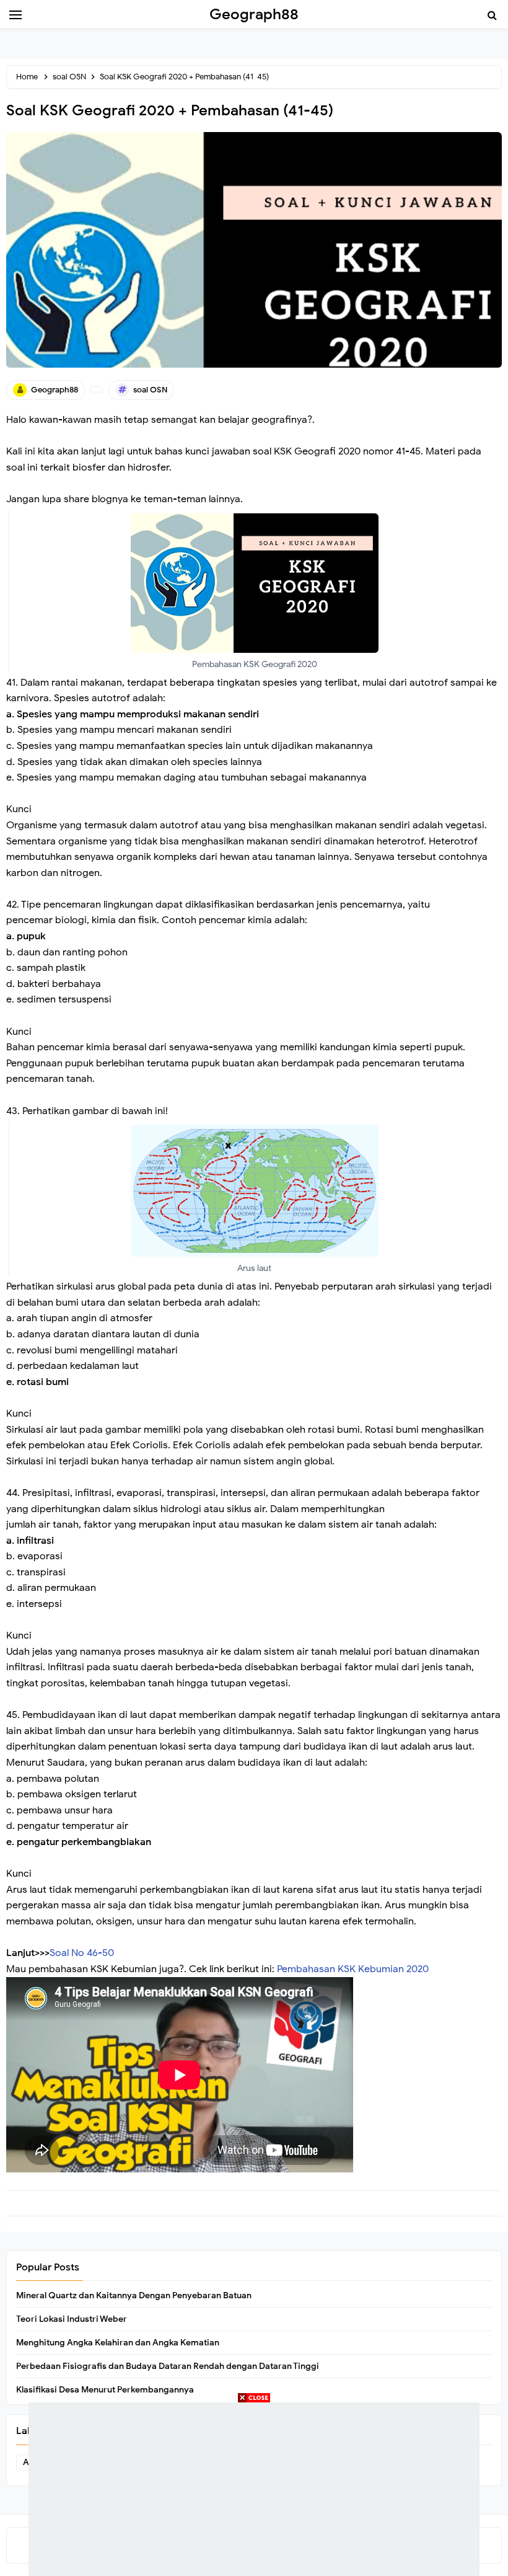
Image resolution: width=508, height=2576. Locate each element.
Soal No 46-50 (82, 1953)
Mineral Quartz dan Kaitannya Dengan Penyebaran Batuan (134, 2295)
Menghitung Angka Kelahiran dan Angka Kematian (118, 2343)
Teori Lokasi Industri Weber (72, 2319)
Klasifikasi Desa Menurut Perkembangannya (105, 2390)
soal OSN (150, 390)
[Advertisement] (254, 2489)
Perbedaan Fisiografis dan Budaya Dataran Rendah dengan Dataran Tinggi (168, 2366)
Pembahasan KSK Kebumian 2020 (353, 1969)
